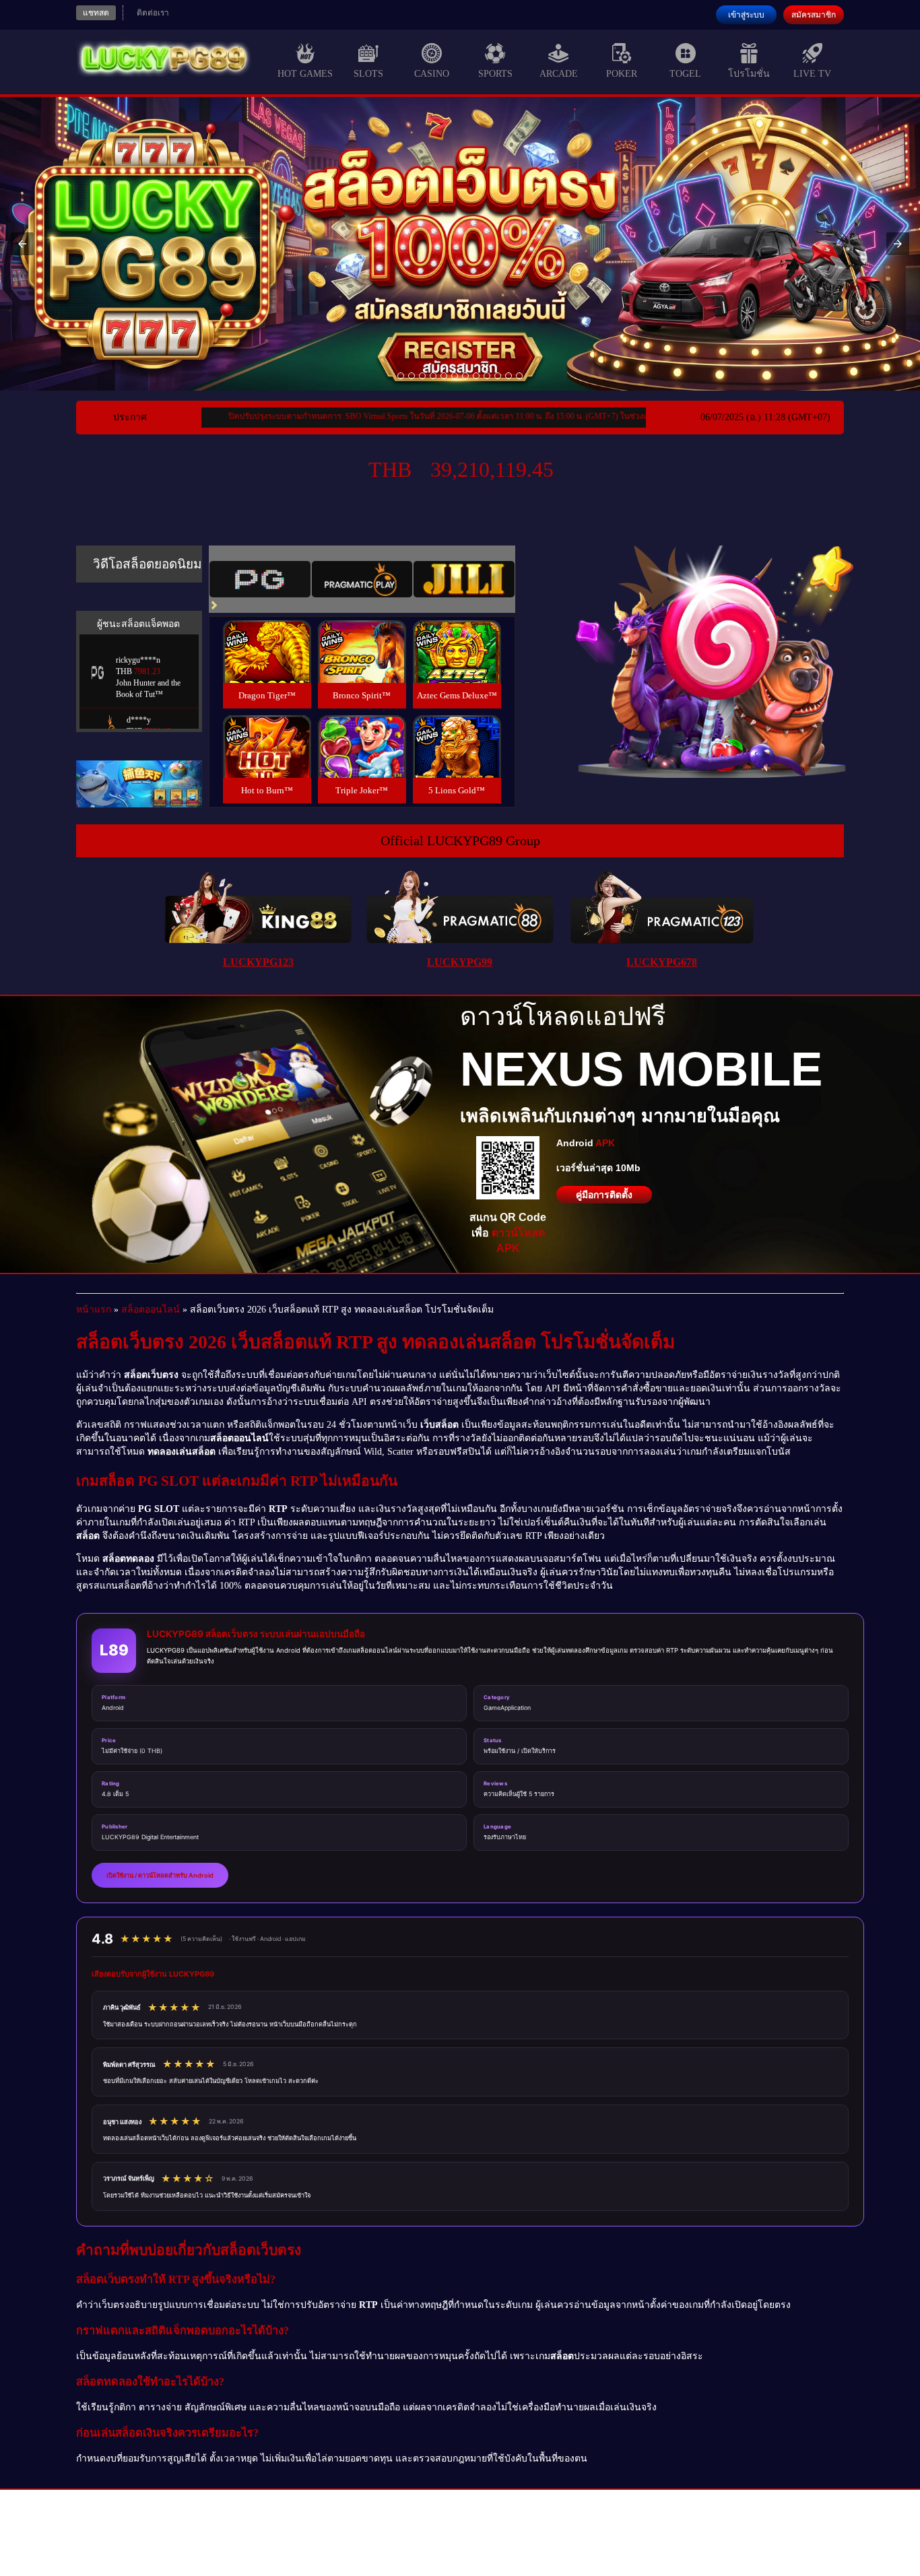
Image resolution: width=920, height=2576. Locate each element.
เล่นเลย (267, 666)
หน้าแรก (94, 1310)
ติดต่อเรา (153, 13)
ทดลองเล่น (267, 635)
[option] (401, 376)
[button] (22, 244)
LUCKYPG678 (662, 962)
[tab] (260, 579)
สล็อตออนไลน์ (151, 1310)
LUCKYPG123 (258, 962)
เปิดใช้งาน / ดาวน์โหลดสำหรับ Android (160, 1875)
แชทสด (96, 13)
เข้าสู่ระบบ (746, 15)
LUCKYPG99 (460, 962)
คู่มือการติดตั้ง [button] (604, 1195)
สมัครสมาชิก (814, 15)
